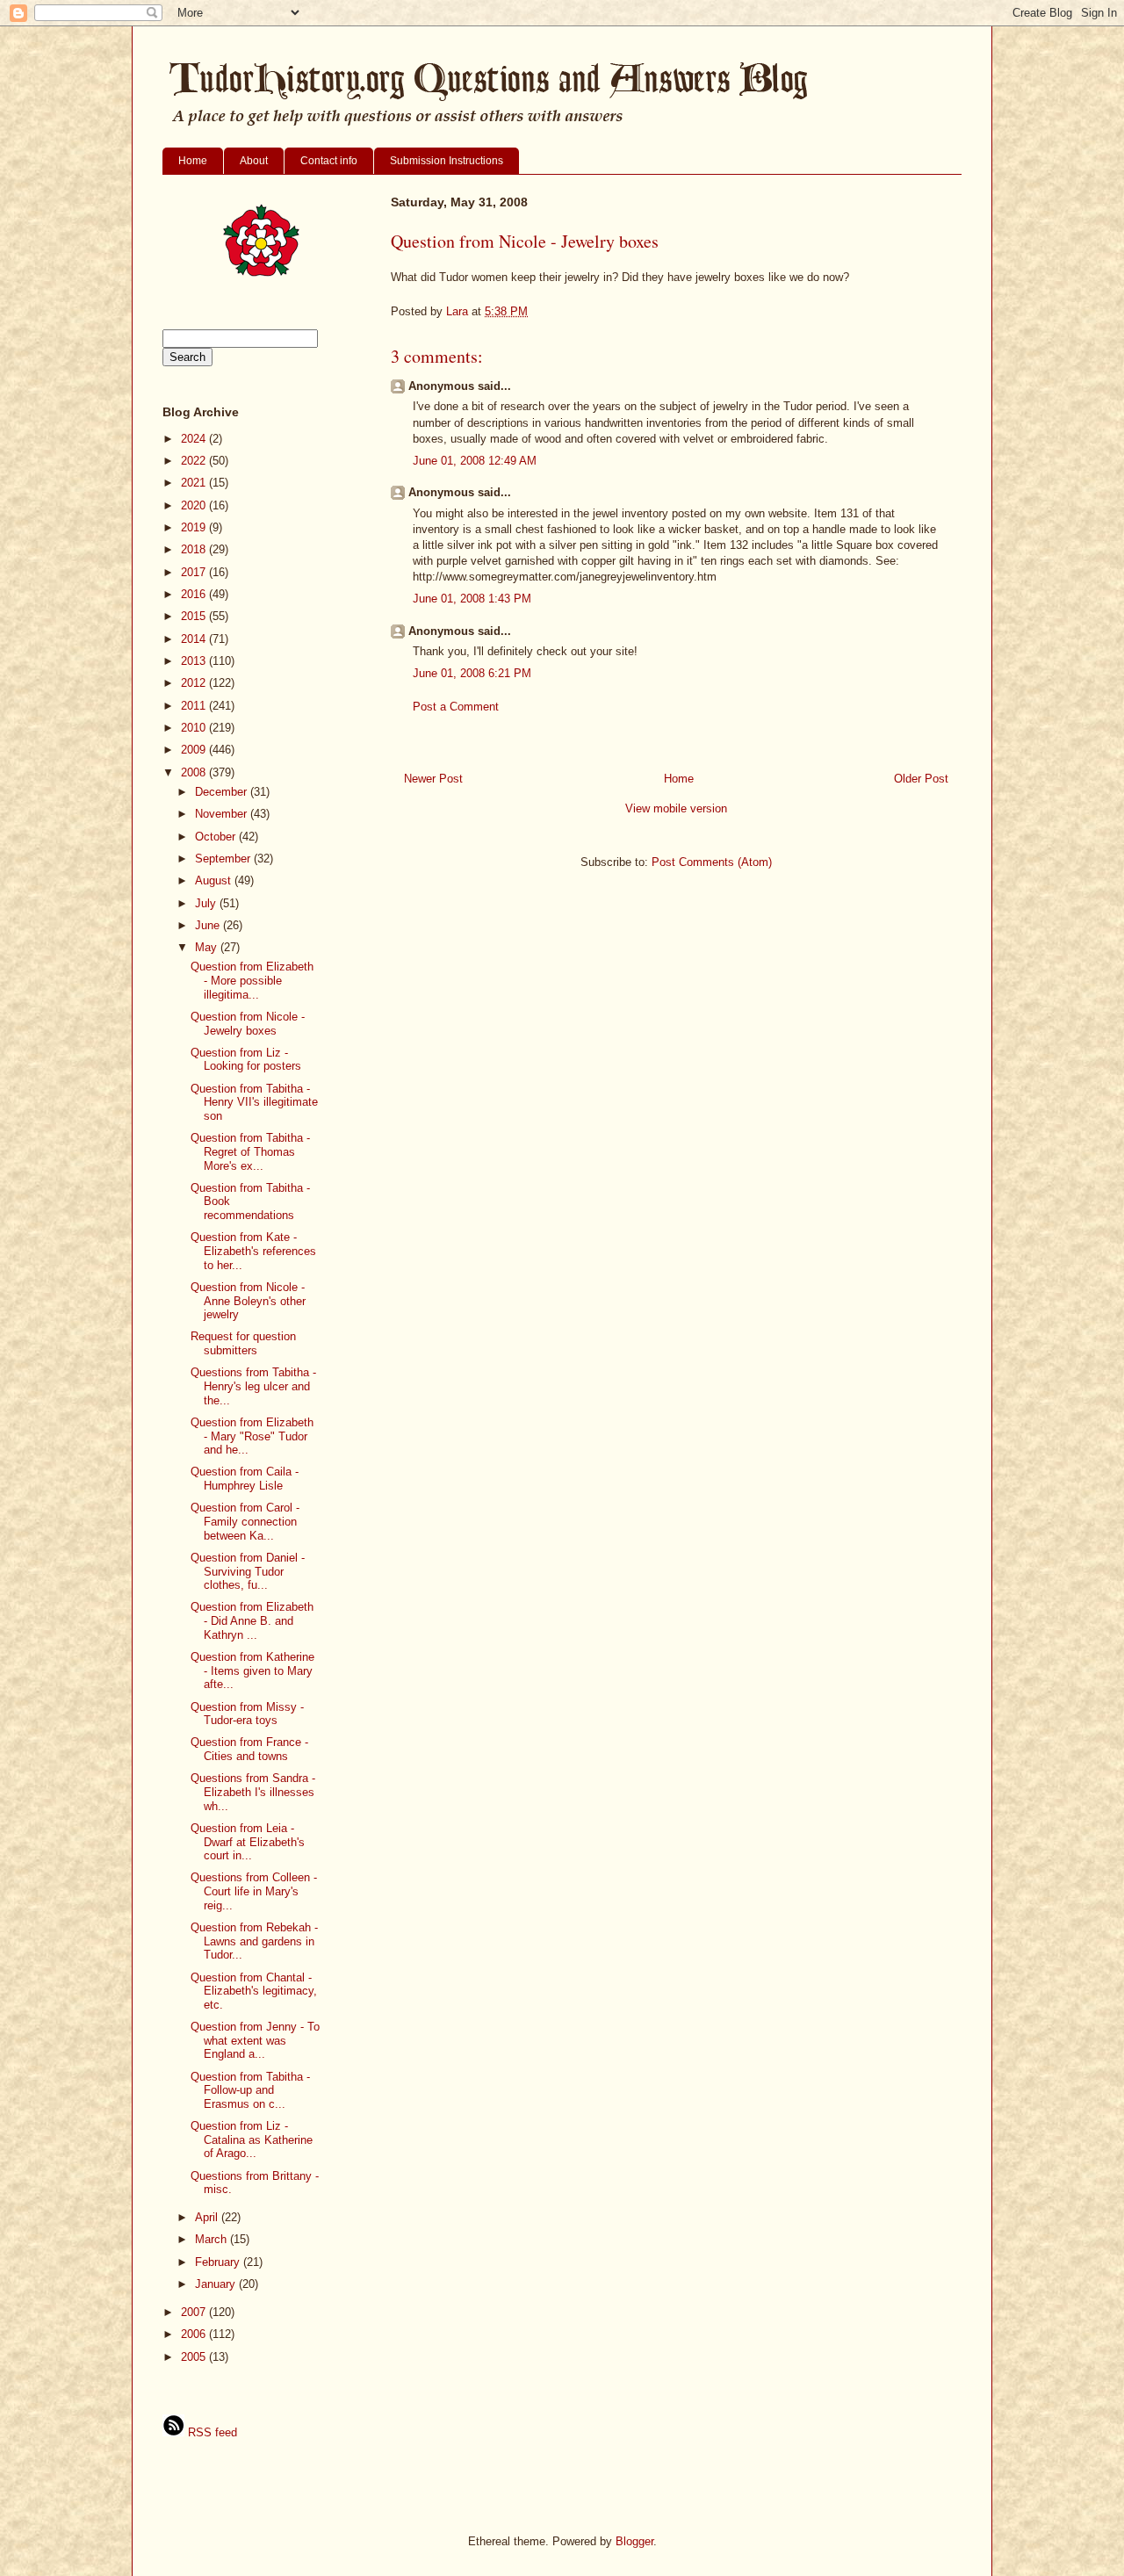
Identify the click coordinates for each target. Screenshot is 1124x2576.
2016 (195, 594)
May (208, 947)
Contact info (329, 161)
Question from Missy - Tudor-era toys (247, 1714)
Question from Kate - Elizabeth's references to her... (253, 1251)
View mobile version (676, 808)
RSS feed (211, 2432)
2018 (195, 549)
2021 (195, 483)
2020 (195, 505)
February (219, 2262)
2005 (195, 2357)
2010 (195, 728)
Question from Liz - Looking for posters (246, 1060)
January (217, 2284)
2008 (195, 772)
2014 (195, 639)
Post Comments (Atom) (712, 862)
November (223, 814)
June (209, 925)
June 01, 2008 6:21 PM (472, 673)
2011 (195, 706)
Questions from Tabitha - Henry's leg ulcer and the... (253, 1386)
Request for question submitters (243, 1343)
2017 (195, 572)
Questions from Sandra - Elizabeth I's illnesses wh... (253, 1792)
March (213, 2239)
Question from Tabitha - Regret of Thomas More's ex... (250, 1151)
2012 (195, 683)
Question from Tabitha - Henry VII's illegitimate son (254, 1102)
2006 (195, 2334)
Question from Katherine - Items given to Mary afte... (252, 1670)
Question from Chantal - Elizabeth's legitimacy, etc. (254, 1991)
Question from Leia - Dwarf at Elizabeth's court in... (248, 1842)
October (217, 837)
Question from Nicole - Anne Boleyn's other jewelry (248, 1301)
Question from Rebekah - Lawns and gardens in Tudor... (254, 1941)
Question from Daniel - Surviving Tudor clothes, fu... (248, 1571)
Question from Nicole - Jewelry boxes (248, 1024)
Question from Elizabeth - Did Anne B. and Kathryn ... (252, 1620)
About (254, 161)
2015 (195, 616)
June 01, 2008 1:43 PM (472, 599)
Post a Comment (456, 707)
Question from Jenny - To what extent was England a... (255, 2040)
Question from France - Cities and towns (249, 1749)
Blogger (634, 2541)
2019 (195, 527)
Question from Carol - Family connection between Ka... (245, 1521)
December (223, 792)
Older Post (921, 779)
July (207, 903)
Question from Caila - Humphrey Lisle (245, 1479)
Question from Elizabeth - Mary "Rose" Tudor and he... (252, 1436)
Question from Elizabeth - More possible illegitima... (252, 980)
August (215, 880)
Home (193, 161)
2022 (195, 461)
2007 (195, 2312)
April (208, 2217)
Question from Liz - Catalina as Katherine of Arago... (252, 2139)
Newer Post (433, 779)
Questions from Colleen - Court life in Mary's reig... (254, 1891)
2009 (195, 750)
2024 (195, 439)
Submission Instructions (447, 161)
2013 (195, 661)
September (224, 859)
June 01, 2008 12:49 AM (475, 461)
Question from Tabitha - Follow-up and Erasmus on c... (250, 2090)
